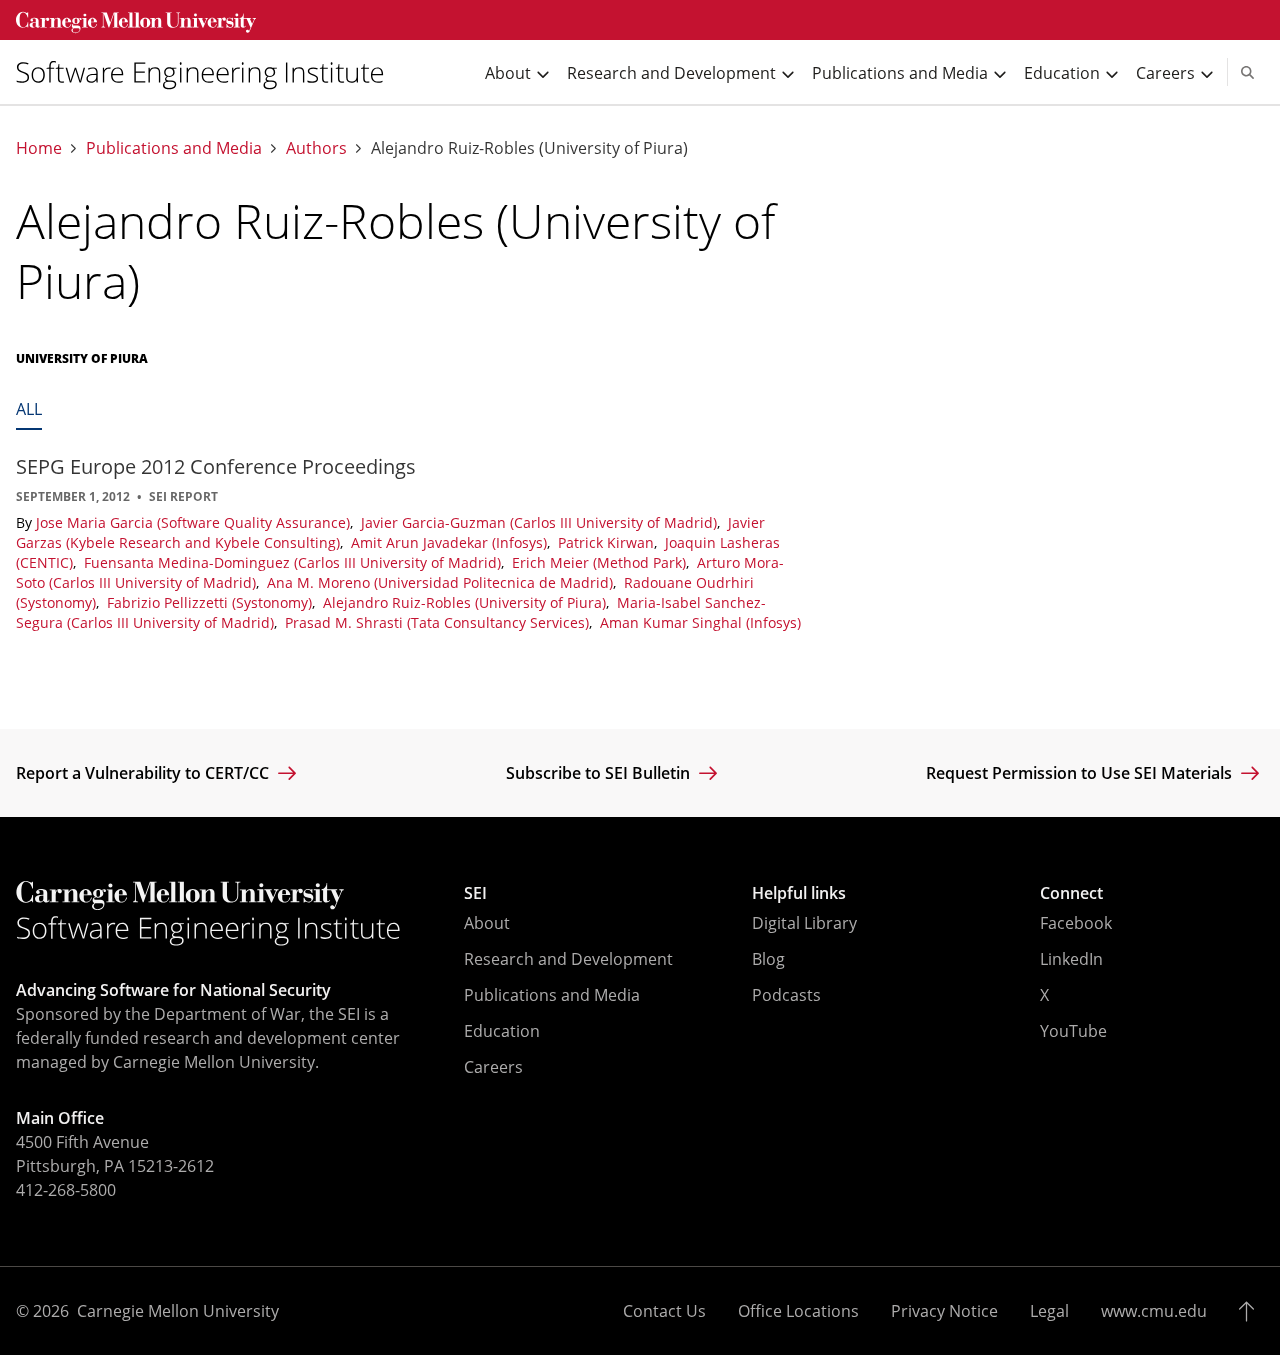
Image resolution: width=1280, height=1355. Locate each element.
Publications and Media (174, 148)
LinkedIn (1071, 959)
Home (39, 148)
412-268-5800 (66, 1190)
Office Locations (798, 1311)
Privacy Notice (944, 1311)
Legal (1049, 1311)
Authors (316, 148)
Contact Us (664, 1311)
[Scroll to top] (1251, 1311)
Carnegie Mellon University (178, 1311)
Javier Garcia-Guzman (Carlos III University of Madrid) (541, 522)
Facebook (1076, 923)
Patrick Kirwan (608, 542)
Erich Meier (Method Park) (601, 562)
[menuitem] (208, 72)
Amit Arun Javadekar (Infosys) (451, 542)
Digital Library (804, 923)
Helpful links (799, 893)
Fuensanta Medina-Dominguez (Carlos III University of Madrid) (294, 562)
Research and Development (568, 959)
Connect (1071, 893)
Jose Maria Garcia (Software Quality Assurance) (195, 522)
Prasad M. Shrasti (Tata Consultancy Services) (439, 622)
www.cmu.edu (1154, 1311)
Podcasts (786, 995)
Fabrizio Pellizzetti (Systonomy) (211, 602)
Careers (493, 1067)
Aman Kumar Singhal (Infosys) (700, 622)
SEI (475, 893)
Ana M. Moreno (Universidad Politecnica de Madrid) (442, 582)
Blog (768, 959)
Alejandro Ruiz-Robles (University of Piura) (466, 602)
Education (502, 1031)
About (487, 923)
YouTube (1073, 1031)
